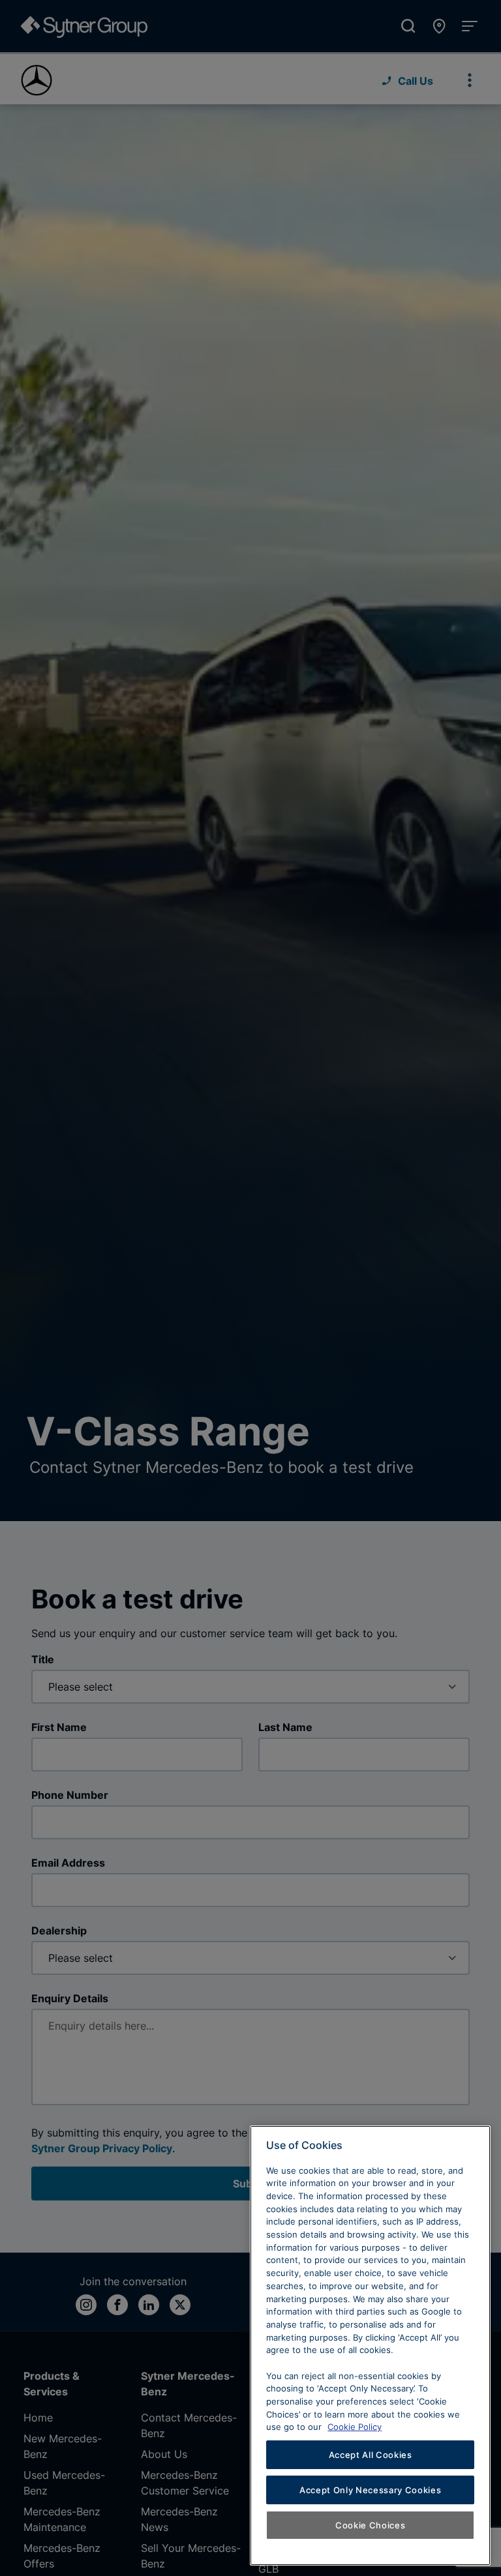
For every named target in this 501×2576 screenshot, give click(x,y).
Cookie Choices (370, 2525)
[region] (370, 2346)
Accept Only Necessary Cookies (370, 2490)
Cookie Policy (355, 2427)
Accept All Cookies (371, 2455)
